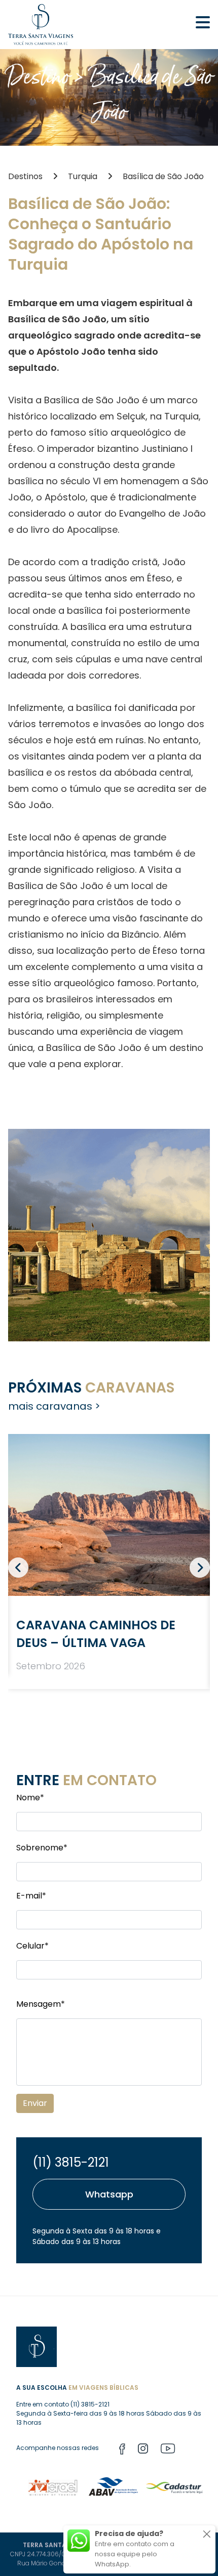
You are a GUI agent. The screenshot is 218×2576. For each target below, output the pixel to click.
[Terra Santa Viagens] (41, 25)
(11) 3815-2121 (71, 2162)
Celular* (32, 1946)
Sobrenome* (42, 1848)
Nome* (30, 1798)
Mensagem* (41, 2004)
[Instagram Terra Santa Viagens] (143, 2450)
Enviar (35, 2103)
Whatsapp (109, 2194)
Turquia (83, 176)
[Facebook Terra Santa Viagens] (122, 2450)
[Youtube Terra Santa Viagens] (168, 2450)
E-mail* (31, 1896)
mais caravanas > (54, 1406)
